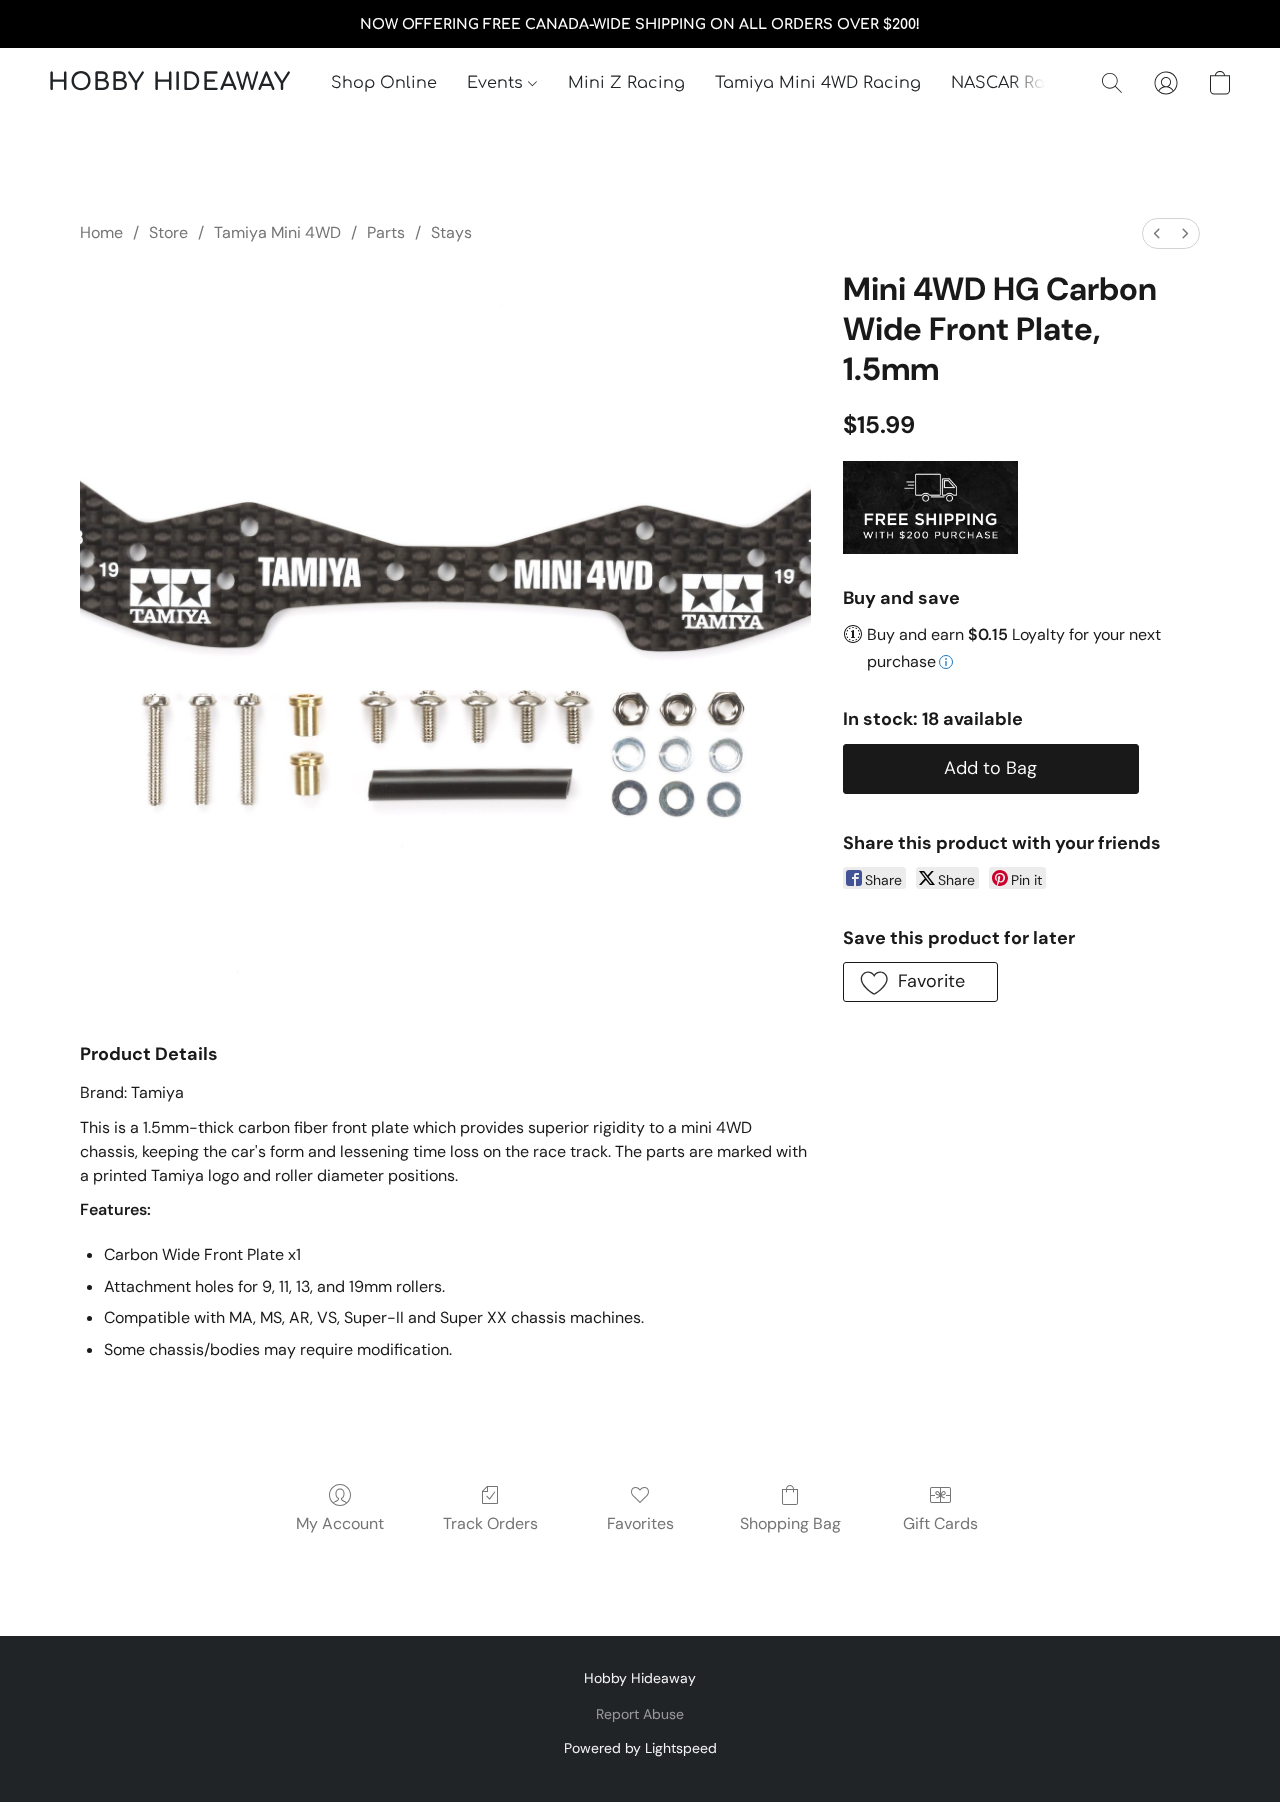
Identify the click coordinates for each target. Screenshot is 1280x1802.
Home (101, 232)
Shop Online (384, 83)
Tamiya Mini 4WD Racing (818, 83)
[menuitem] (1157, 233)
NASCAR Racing (1016, 83)
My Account (340, 1523)
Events (497, 83)
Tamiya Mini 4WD (277, 232)
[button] (169, 83)
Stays (451, 232)
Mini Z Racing (626, 83)
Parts (386, 232)
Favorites (640, 1523)
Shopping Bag (790, 1523)
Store (168, 232)
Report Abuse (640, 1714)
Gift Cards (940, 1523)
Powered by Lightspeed (640, 1748)
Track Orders (490, 1523)
